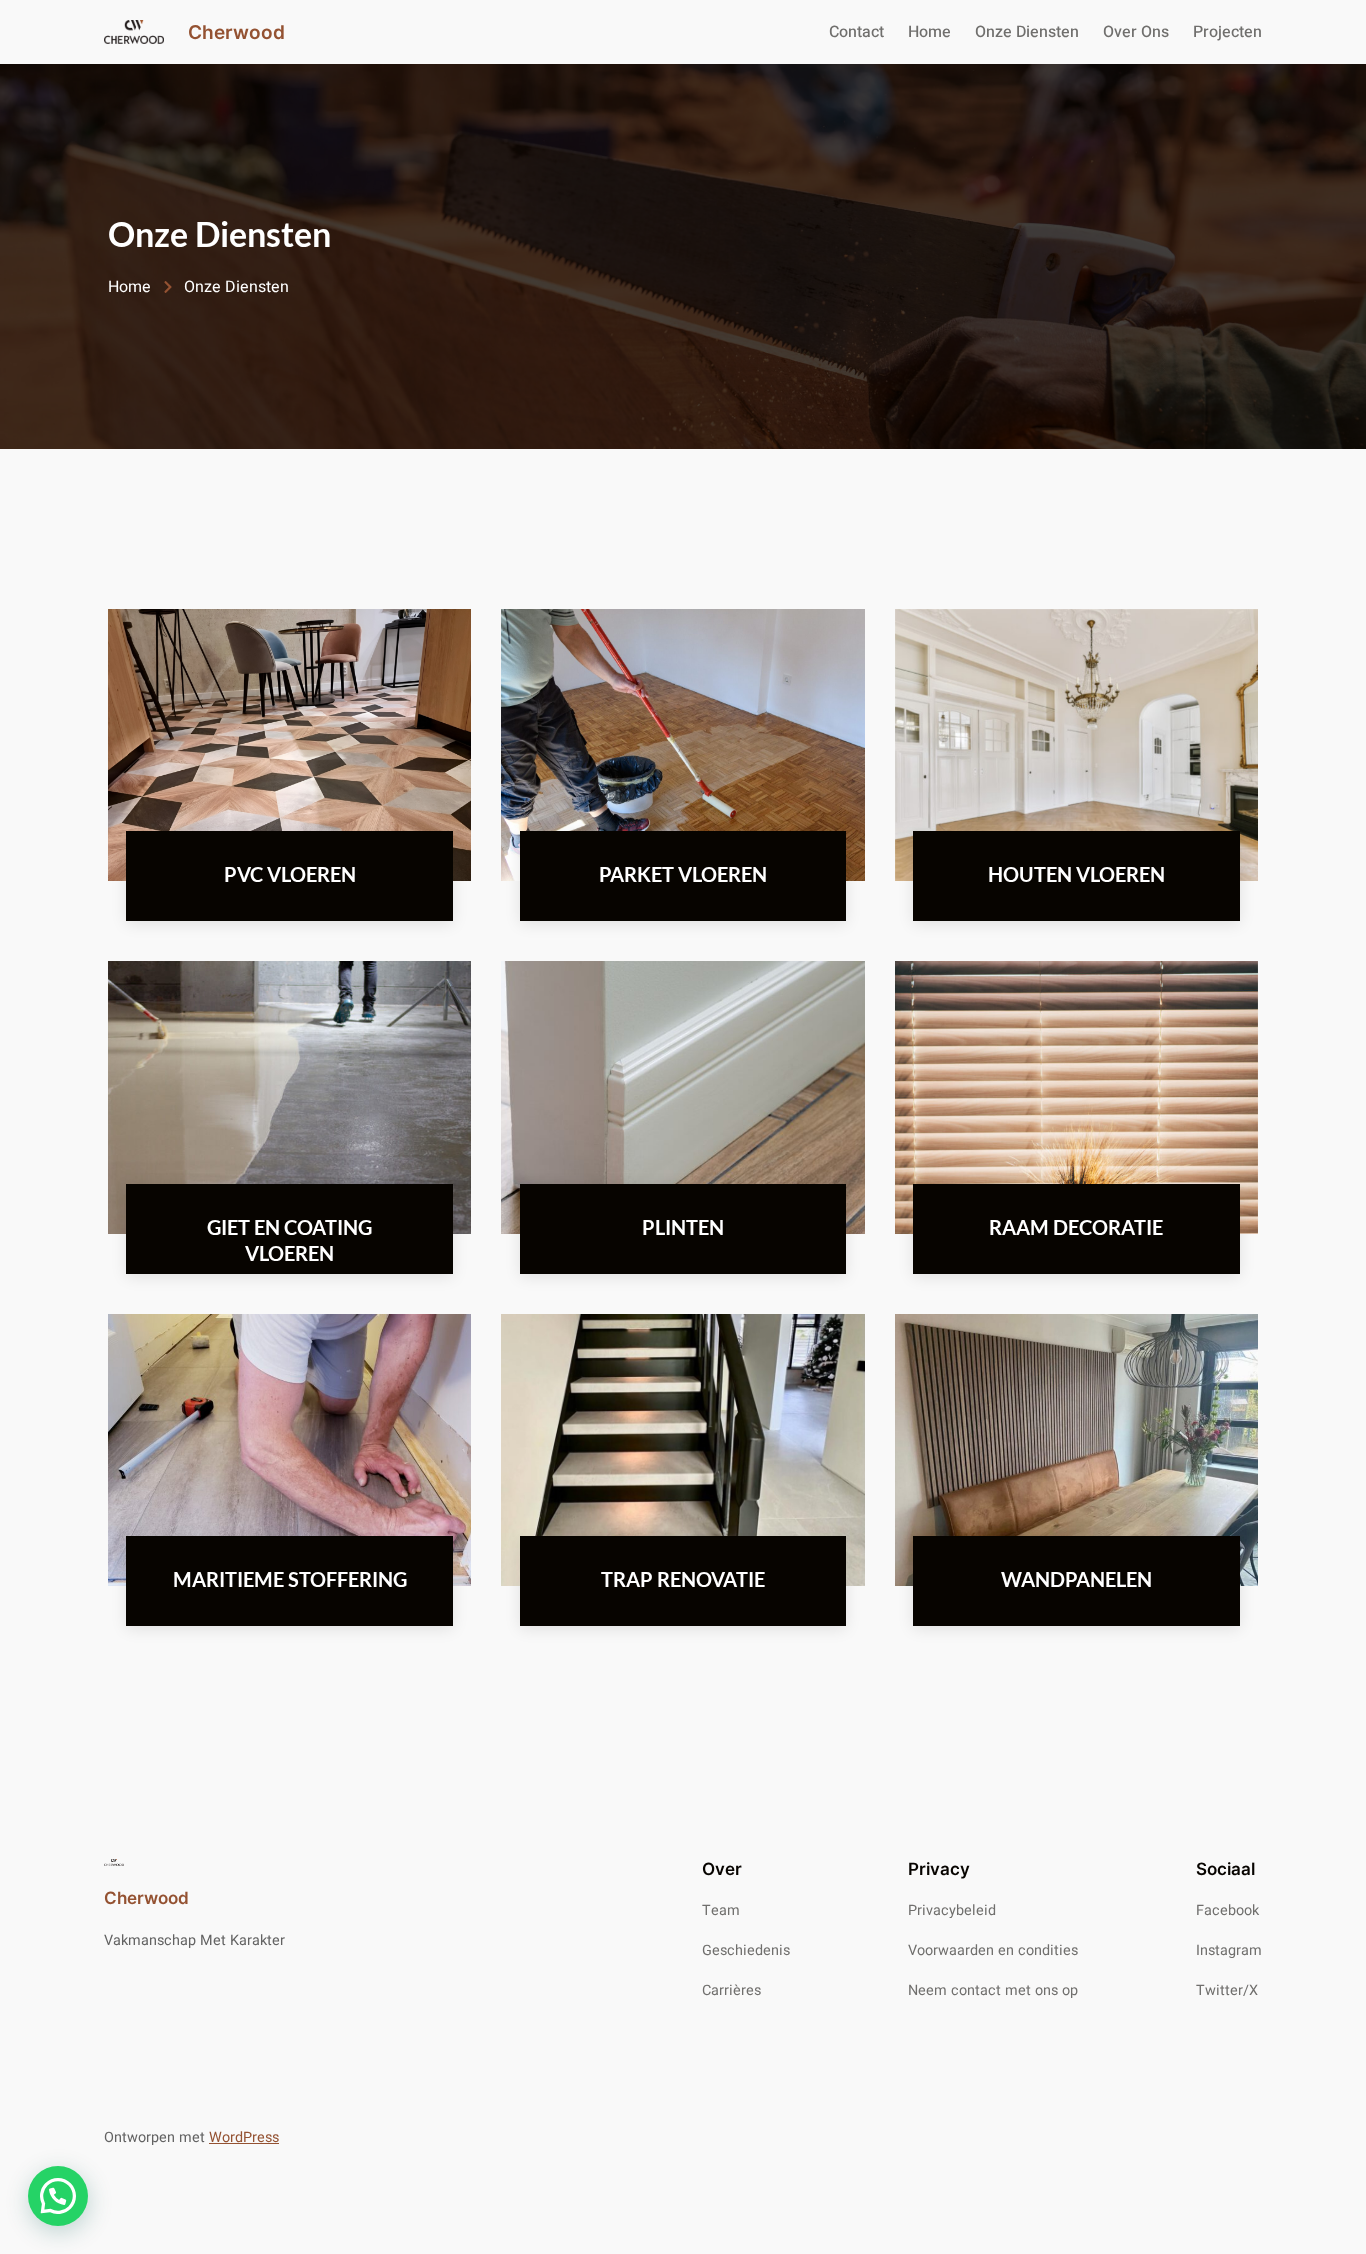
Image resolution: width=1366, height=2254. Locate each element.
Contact (856, 32)
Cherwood (236, 32)
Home (929, 32)
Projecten (1227, 32)
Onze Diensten (1027, 32)
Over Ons (1136, 32)
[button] (58, 2196)
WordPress (244, 2137)
